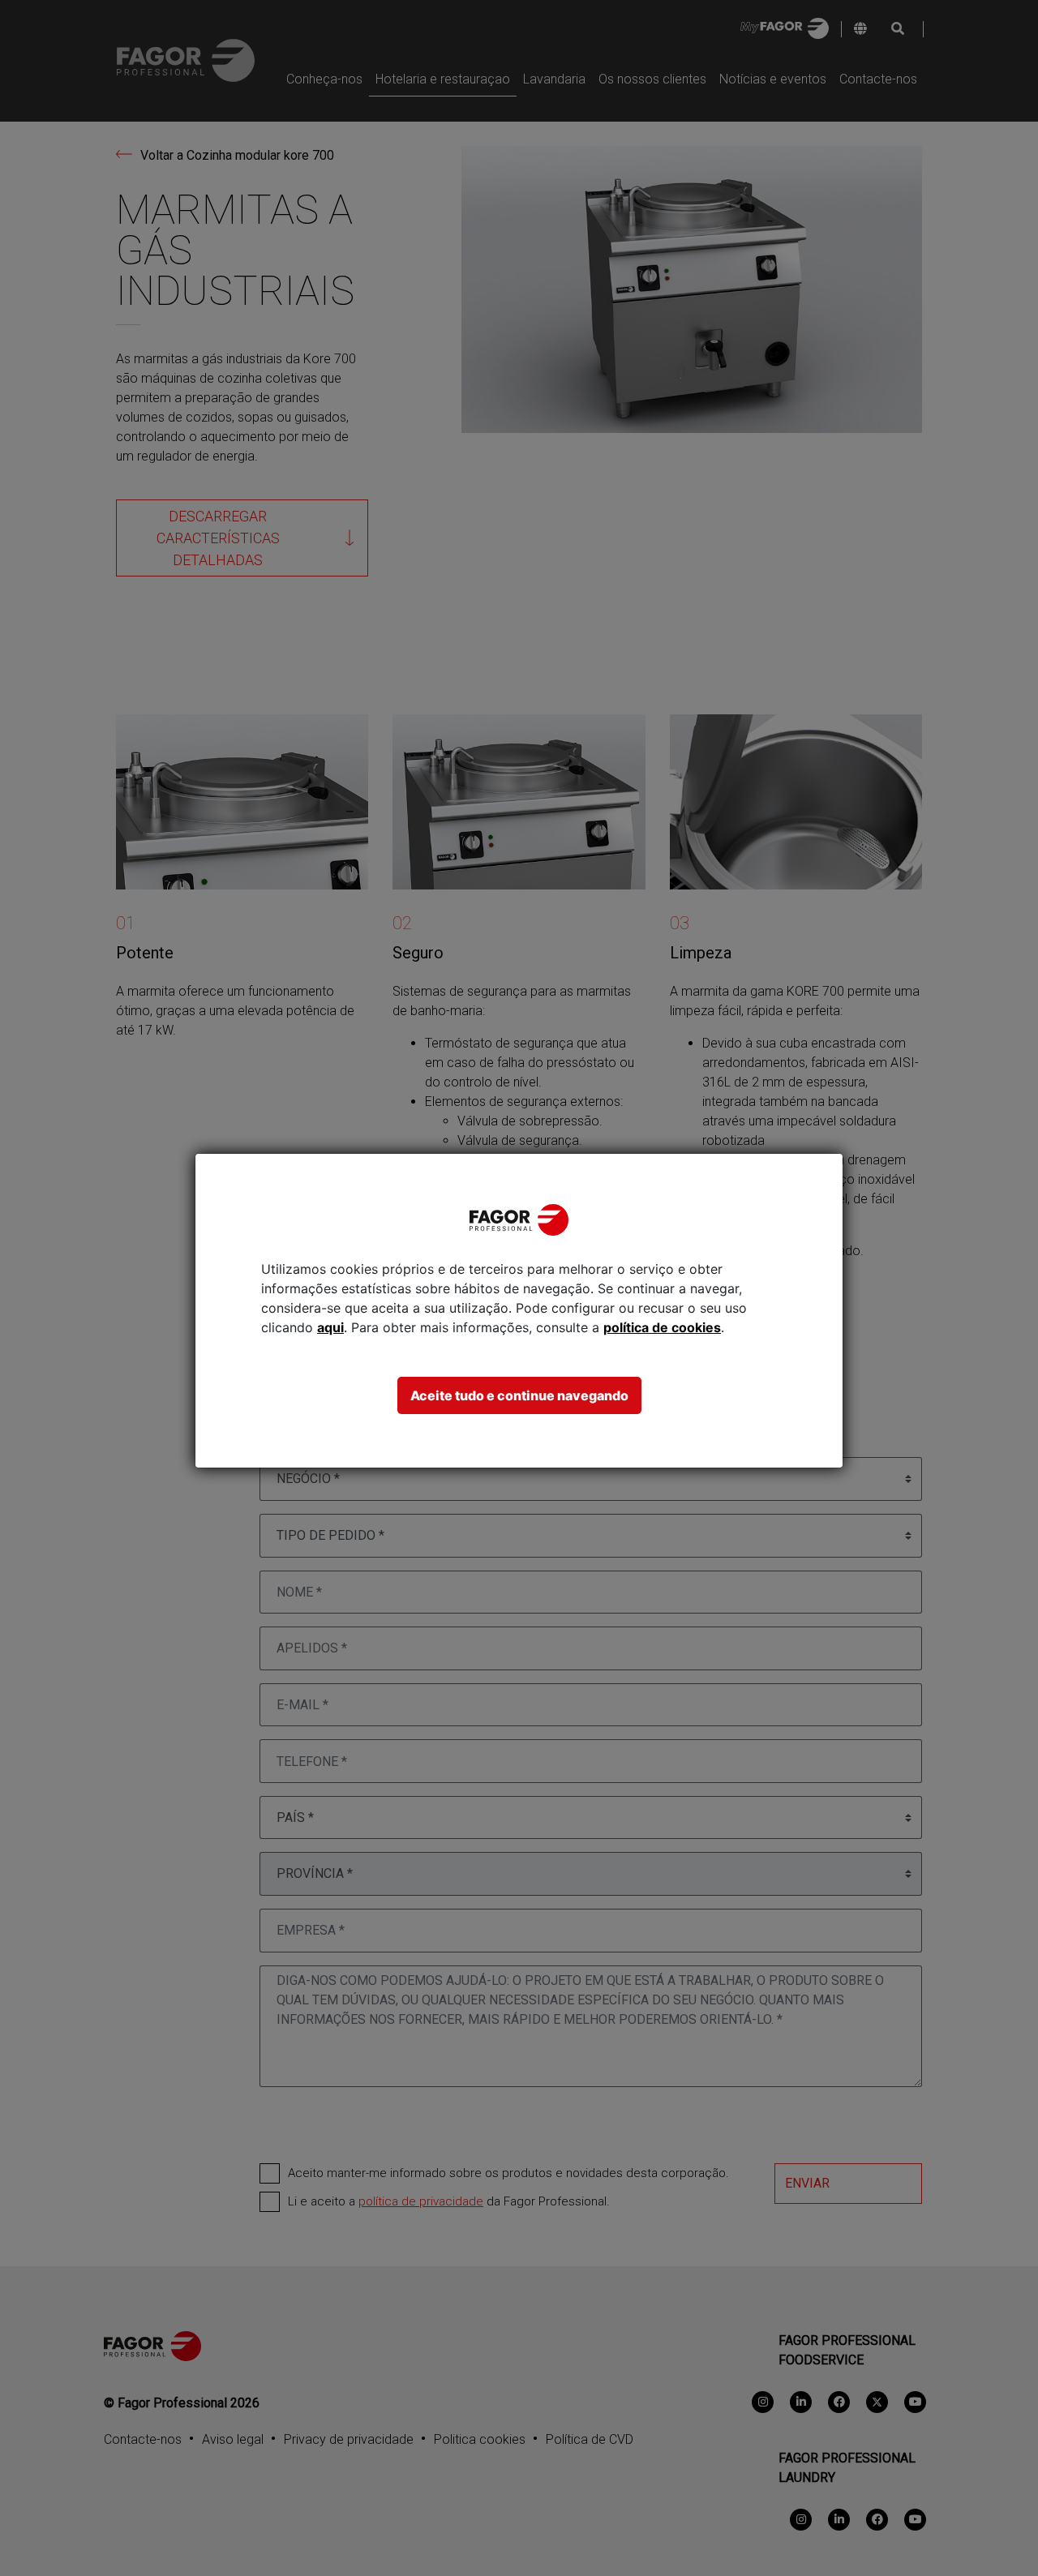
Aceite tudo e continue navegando (519, 1395)
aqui (330, 1327)
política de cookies (662, 1327)
